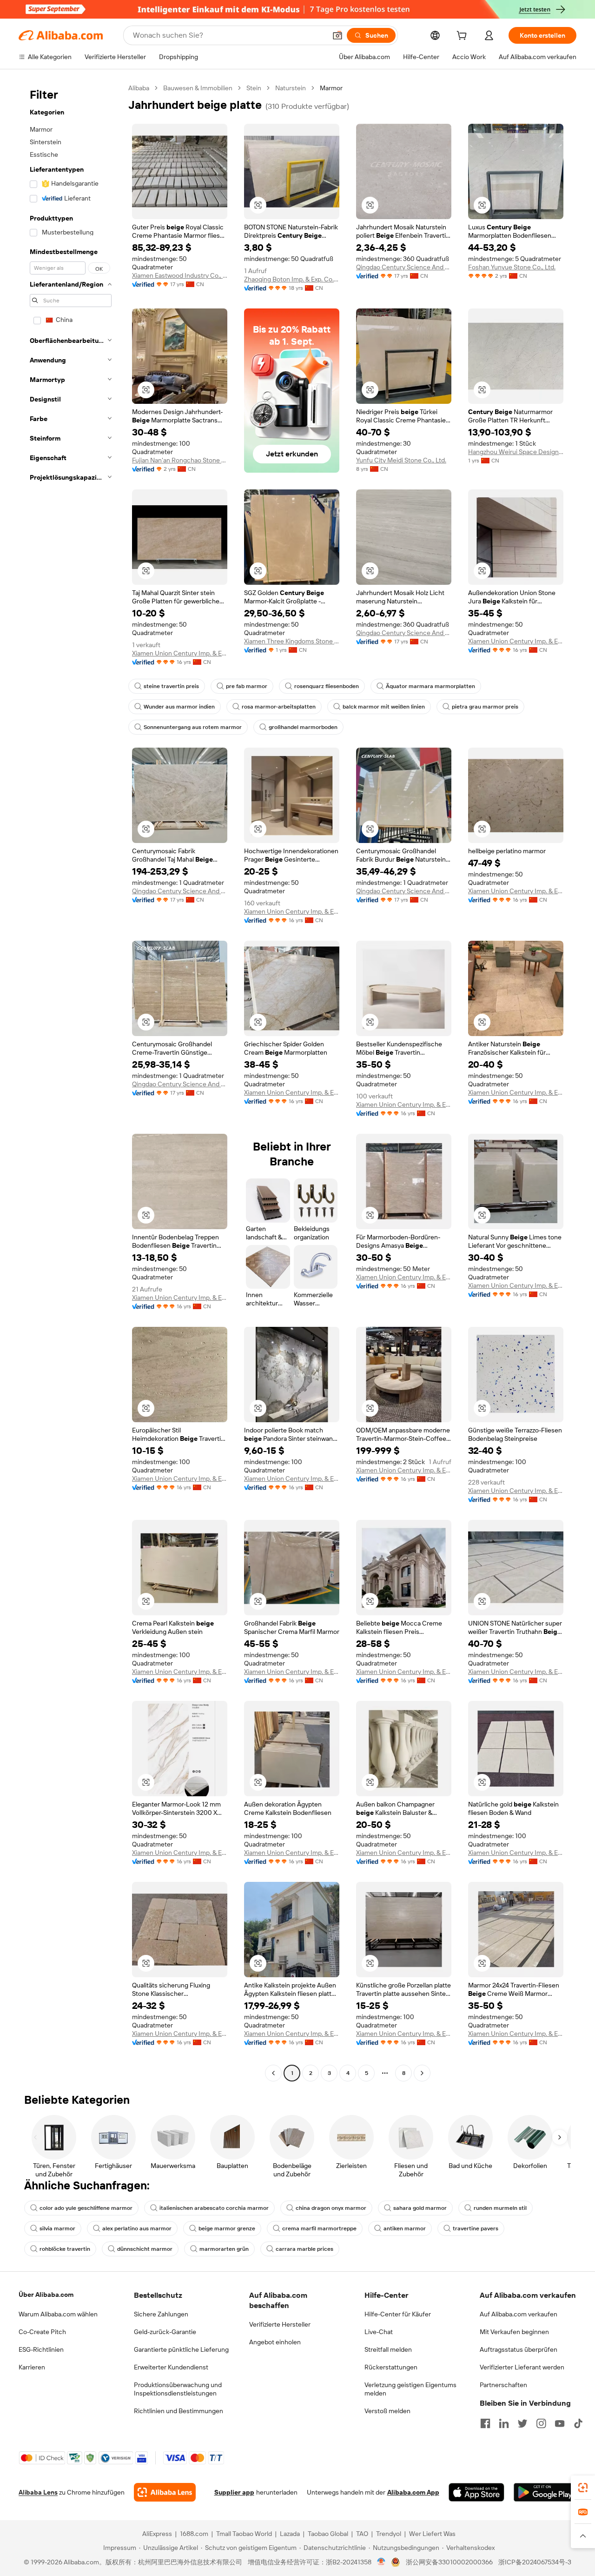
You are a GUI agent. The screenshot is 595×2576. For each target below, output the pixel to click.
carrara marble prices (304, 2249)
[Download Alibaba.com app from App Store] (476, 2492)
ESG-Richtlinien (41, 2349)
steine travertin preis (171, 686)
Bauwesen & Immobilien (198, 88)
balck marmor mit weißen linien (384, 707)
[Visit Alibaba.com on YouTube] (560, 2423)
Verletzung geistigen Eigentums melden (410, 2389)
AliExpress (157, 2534)
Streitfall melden (388, 2349)
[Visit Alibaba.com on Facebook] (485, 2423)
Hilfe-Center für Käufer (398, 2314)
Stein (254, 88)
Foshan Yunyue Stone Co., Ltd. (512, 267)
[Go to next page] (422, 2073)
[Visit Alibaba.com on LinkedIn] (504, 2423)
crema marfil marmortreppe (319, 2228)
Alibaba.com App (413, 2492)
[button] (337, 35)
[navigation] (71, 1082)
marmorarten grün (224, 2249)
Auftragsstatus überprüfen (519, 2349)
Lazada (290, 2534)
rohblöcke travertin (65, 2249)
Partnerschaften (503, 2385)
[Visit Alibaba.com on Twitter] (522, 2423)
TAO (362, 2534)
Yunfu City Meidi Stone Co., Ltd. (401, 460)
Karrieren (32, 2367)
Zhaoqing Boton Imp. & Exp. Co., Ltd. (292, 279)
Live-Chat (379, 2332)
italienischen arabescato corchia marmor (214, 2208)
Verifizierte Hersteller (280, 2324)
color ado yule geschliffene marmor (86, 2208)
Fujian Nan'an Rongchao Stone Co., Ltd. (180, 460)
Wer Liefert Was (432, 2534)
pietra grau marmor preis (485, 707)
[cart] (463, 37)
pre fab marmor (247, 686)
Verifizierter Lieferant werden (522, 2367)
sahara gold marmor (420, 2208)
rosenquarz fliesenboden (327, 686)
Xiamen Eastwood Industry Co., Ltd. (180, 275)
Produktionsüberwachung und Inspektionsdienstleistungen (178, 2389)
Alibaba (139, 88)
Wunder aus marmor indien (179, 707)
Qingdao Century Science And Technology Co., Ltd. (404, 267)
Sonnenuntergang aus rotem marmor (193, 727)
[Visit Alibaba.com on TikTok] (578, 2423)
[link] (583, 2488)
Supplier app (234, 2492)
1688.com (194, 2534)
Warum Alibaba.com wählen (58, 2314)
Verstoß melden (387, 2411)
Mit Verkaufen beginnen (514, 2332)
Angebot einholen (275, 2342)
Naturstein (291, 88)
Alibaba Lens (38, 2492)
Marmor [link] (331, 88)
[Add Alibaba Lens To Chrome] (165, 2492)
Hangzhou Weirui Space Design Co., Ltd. (516, 452)
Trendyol (389, 2534)
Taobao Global (328, 2534)
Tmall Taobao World (244, 2534)
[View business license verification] (381, 2562)
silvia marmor (57, 2228)
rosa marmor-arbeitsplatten (279, 707)
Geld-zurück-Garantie (165, 2332)
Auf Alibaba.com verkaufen (519, 2314)
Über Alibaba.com (46, 2295)
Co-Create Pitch (42, 2332)
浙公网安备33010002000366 (449, 2562)
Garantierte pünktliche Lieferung (181, 2349)
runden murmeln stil (500, 2208)
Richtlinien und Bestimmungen (178, 2411)
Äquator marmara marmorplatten (430, 686)
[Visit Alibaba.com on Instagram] (541, 2423)
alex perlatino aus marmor (137, 2228)
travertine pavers (476, 2228)
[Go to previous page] (273, 2073)
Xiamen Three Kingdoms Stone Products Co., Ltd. (292, 641)
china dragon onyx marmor (331, 2208)
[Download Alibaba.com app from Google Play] (545, 2492)
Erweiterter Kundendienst (171, 2367)
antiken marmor (405, 2228)
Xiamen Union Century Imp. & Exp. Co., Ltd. (180, 653)
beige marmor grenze (227, 2228)
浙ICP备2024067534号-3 (535, 2562)
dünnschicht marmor (145, 2249)
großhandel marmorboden (303, 727)
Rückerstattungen (391, 2367)
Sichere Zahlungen (161, 2314)
